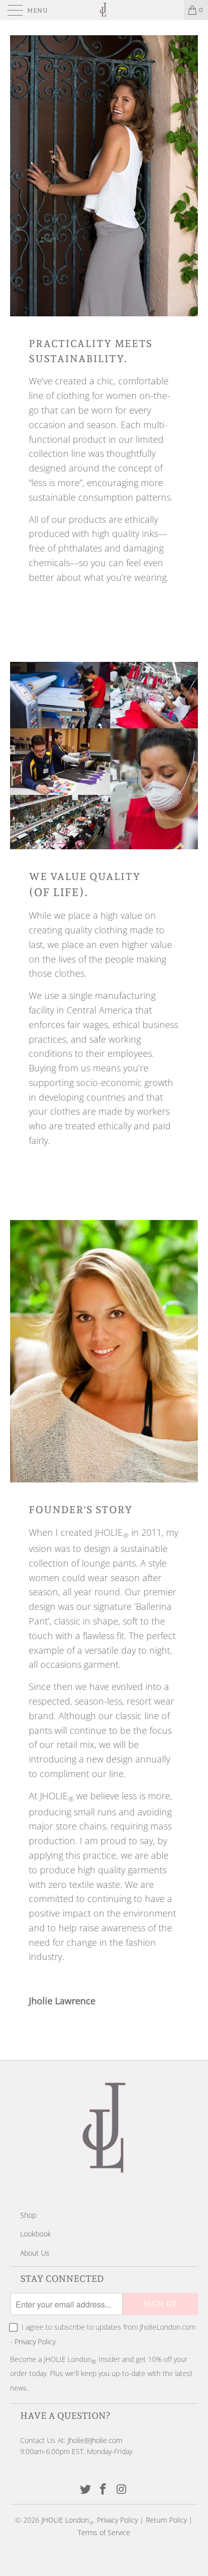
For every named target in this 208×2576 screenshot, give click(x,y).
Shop (28, 2215)
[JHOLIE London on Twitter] (85, 2490)
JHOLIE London (65, 2520)
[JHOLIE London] (104, 10)
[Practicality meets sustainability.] (104, 176)
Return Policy (166, 2520)
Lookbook (36, 2234)
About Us (35, 2253)
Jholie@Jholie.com (95, 2440)
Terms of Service (104, 2532)
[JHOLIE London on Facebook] (103, 2490)
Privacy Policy (35, 2342)
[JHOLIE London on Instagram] (122, 2490)
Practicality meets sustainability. (91, 351)
